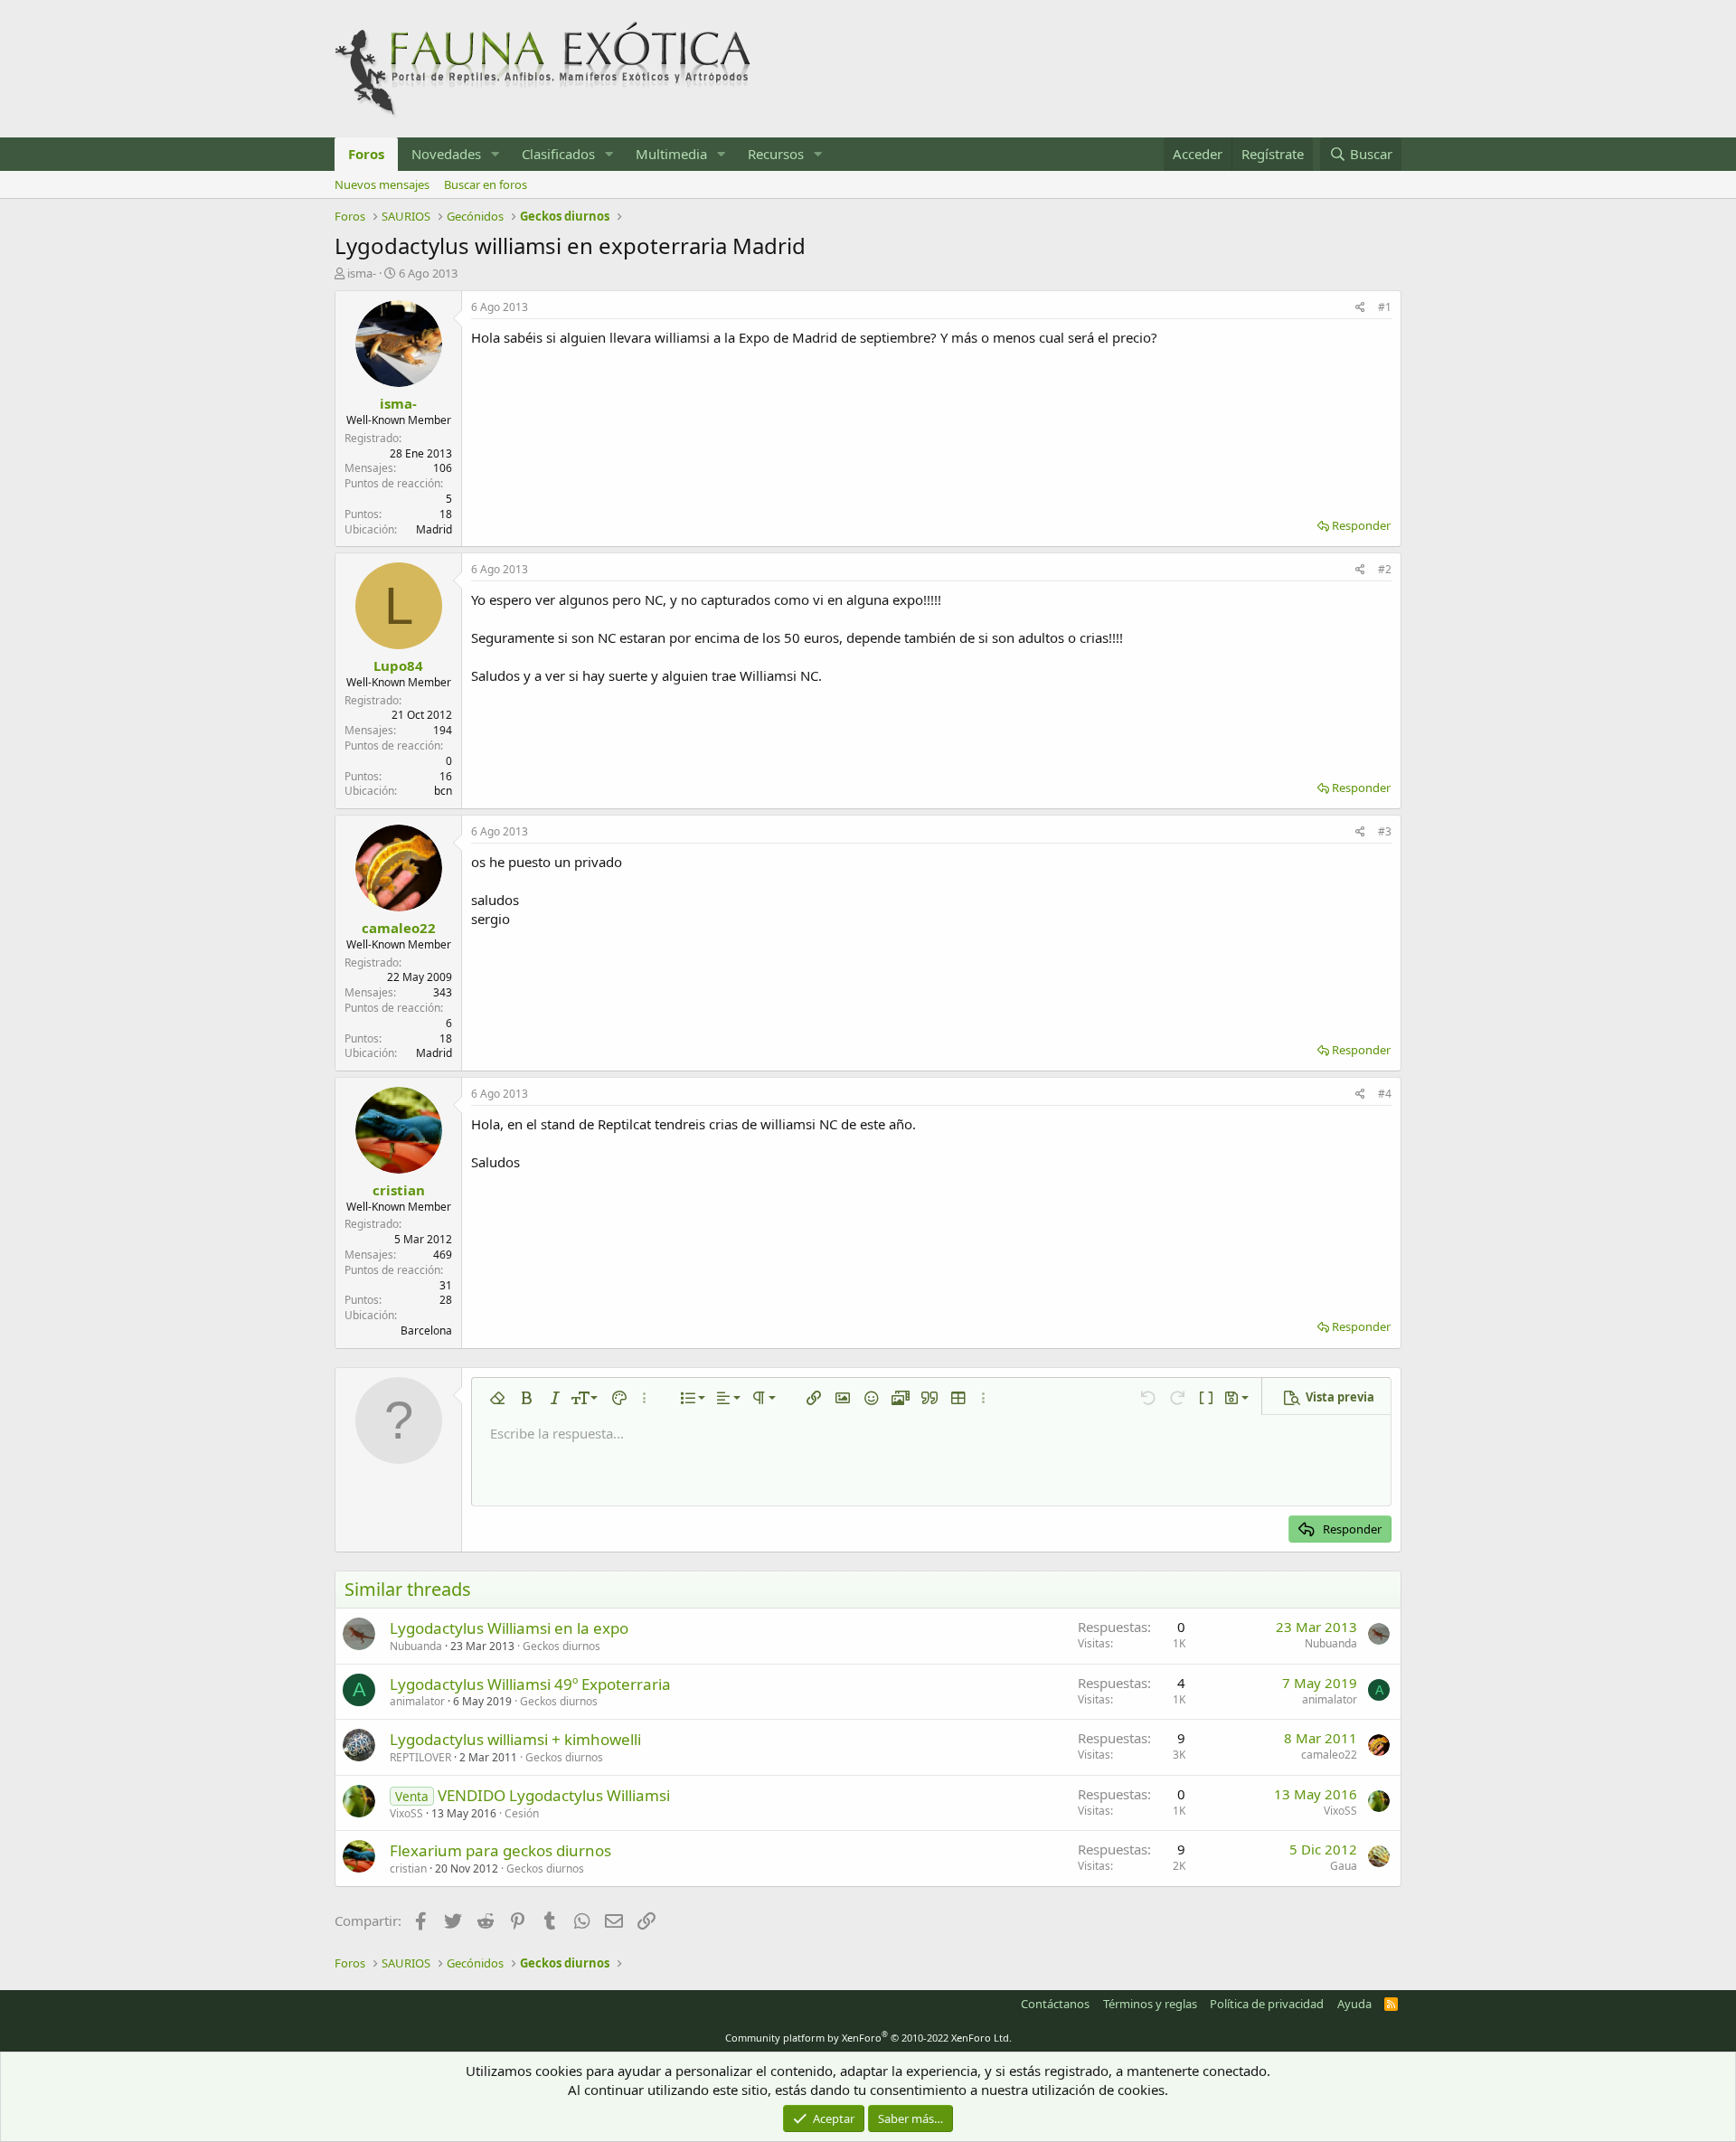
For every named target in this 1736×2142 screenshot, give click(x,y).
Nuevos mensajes (382, 184)
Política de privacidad (1267, 2004)
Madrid (434, 529)
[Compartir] (1360, 308)
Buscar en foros (486, 184)
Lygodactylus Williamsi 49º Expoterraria (530, 1684)
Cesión (522, 1813)
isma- (362, 273)
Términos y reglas (1150, 2004)
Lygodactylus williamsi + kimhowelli (515, 1739)
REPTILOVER (420, 1757)
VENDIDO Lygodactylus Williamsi (554, 1795)
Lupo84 (398, 665)
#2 (1385, 569)
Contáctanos (1055, 2004)
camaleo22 (399, 928)
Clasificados (558, 154)
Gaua (1344, 1866)
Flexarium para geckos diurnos (500, 1850)
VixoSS (406, 1813)
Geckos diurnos (561, 1646)
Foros (366, 154)
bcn (443, 791)
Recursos (776, 154)
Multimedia (671, 154)
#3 (1385, 831)
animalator (417, 1701)
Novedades (446, 154)
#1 (1385, 307)
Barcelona (426, 1330)
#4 (1385, 1094)
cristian (399, 1190)
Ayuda (1354, 2004)
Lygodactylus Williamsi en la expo (509, 1628)
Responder (1361, 525)
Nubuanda (416, 1646)
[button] (495, 154)
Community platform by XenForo (868, 2038)
